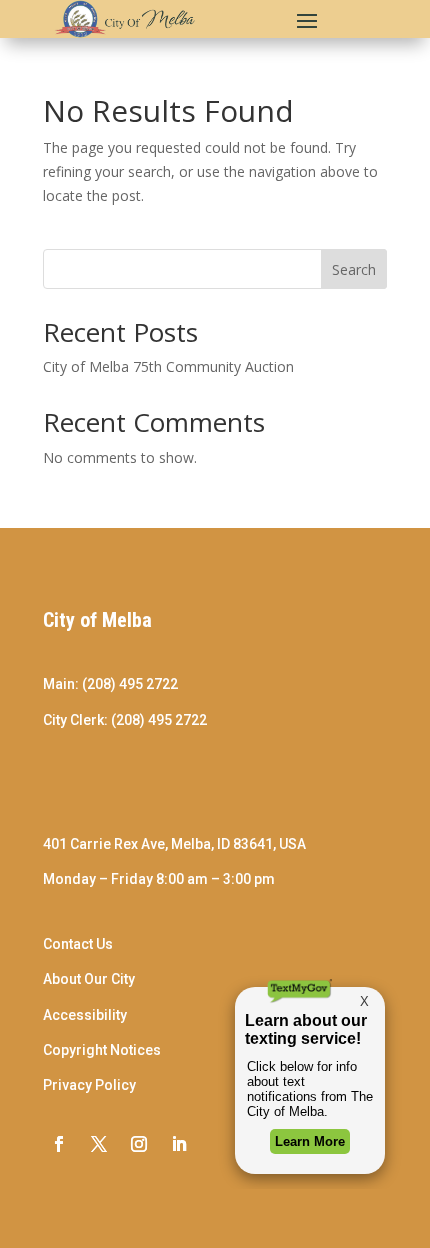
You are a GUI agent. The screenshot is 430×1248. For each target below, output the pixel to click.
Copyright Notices (102, 1050)
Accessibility (85, 1015)
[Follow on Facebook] (59, 1144)
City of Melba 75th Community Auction (168, 366)
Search (354, 269)
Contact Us (78, 944)
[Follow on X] (99, 1144)
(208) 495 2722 (130, 684)
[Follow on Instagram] (139, 1144)
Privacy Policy (89, 1085)
